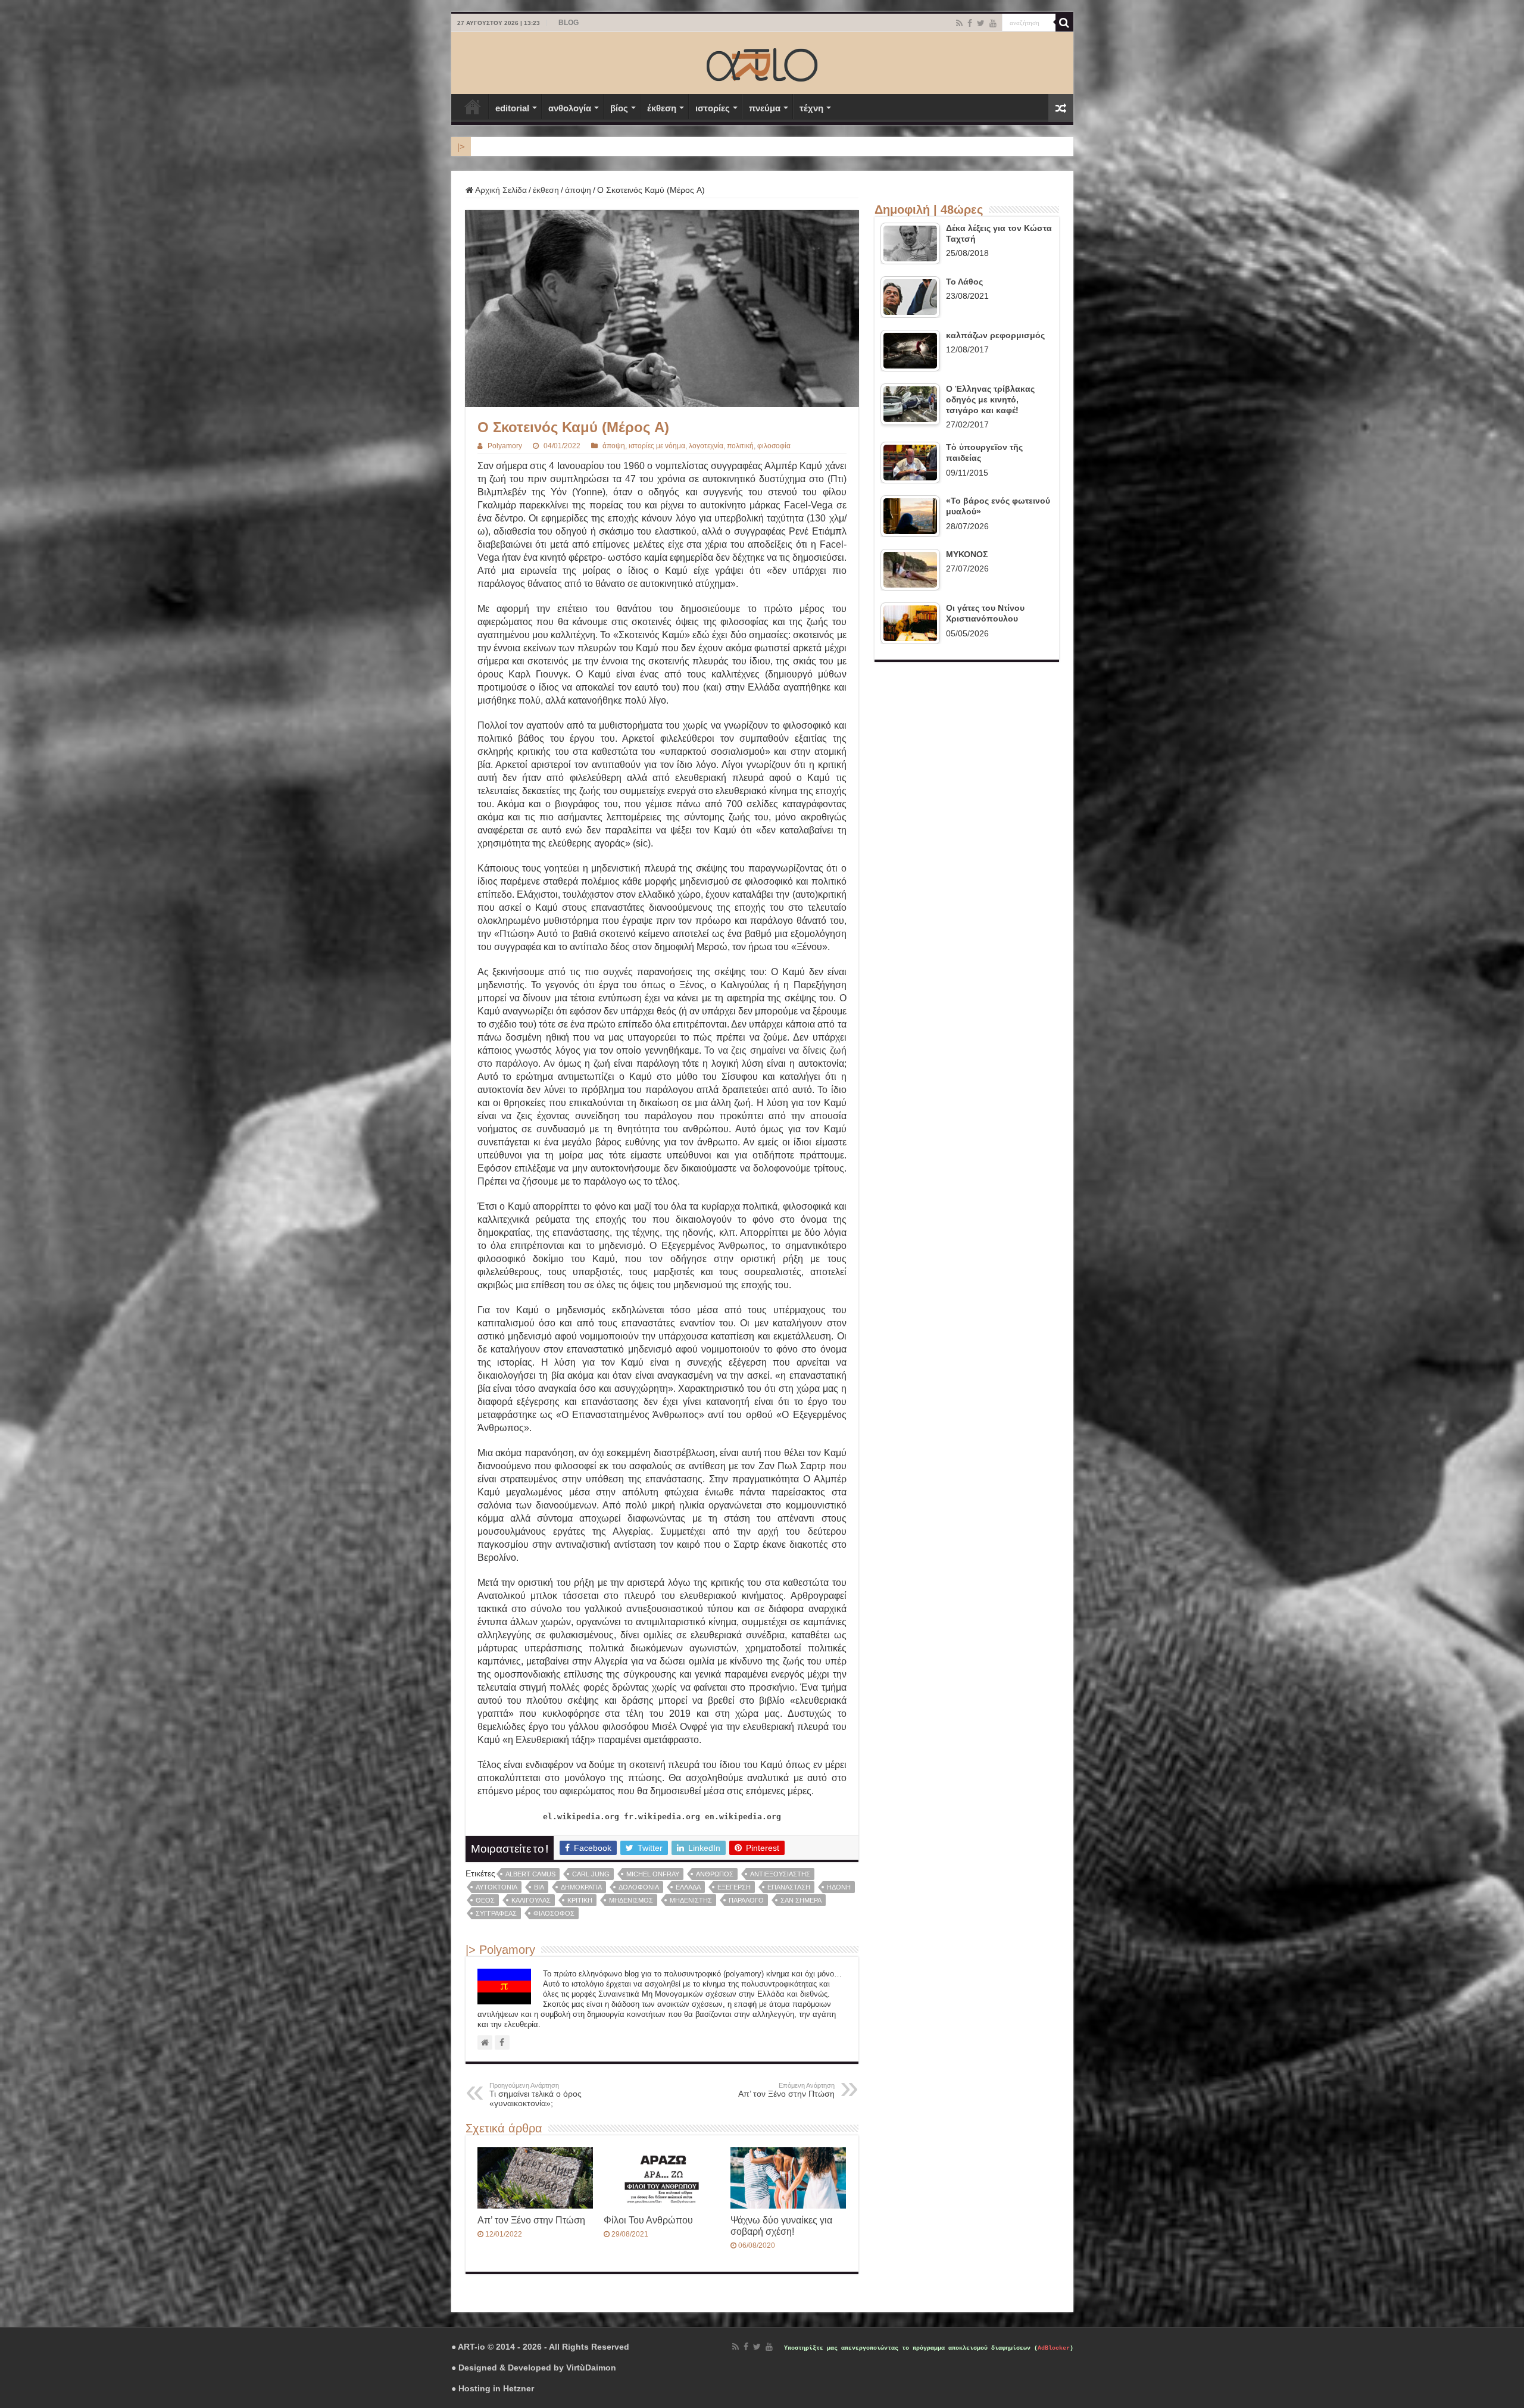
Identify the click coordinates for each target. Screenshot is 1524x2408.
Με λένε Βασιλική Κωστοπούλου (532, 146)
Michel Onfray (653, 1874)
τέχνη (811, 108)
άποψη (578, 190)
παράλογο (746, 1900)
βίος (619, 108)
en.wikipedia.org (743, 1817)
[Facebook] (970, 23)
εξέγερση (734, 1887)
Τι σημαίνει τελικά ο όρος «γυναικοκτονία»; (535, 2095)
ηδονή (839, 1887)
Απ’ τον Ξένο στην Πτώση (786, 2090)
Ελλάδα (688, 1887)
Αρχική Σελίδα (473, 107)
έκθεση (662, 108)
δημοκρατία (581, 1887)
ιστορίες (713, 108)
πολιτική (740, 446)
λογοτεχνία (706, 446)
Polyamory (505, 446)
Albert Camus (530, 1874)
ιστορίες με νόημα (657, 446)
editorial (512, 108)
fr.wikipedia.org (662, 1817)
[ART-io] (762, 63)
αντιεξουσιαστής (780, 1874)
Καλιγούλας (531, 1900)
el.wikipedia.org (581, 1817)
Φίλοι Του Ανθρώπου (648, 2220)
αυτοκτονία (496, 1887)
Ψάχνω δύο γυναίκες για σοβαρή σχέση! (781, 2226)
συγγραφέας (496, 1913)
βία (539, 1887)
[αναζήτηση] (1064, 23)
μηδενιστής (691, 1900)
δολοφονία (639, 1887)
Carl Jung (591, 1874)
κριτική (580, 1900)
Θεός (485, 1900)
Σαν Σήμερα (801, 1900)
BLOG (569, 23)
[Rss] (959, 23)
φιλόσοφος (554, 1913)
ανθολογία (570, 108)
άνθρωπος (715, 1874)
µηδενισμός (631, 1900)
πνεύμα (765, 108)
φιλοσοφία (774, 446)
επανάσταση (789, 1887)
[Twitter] (981, 23)
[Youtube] (993, 23)
